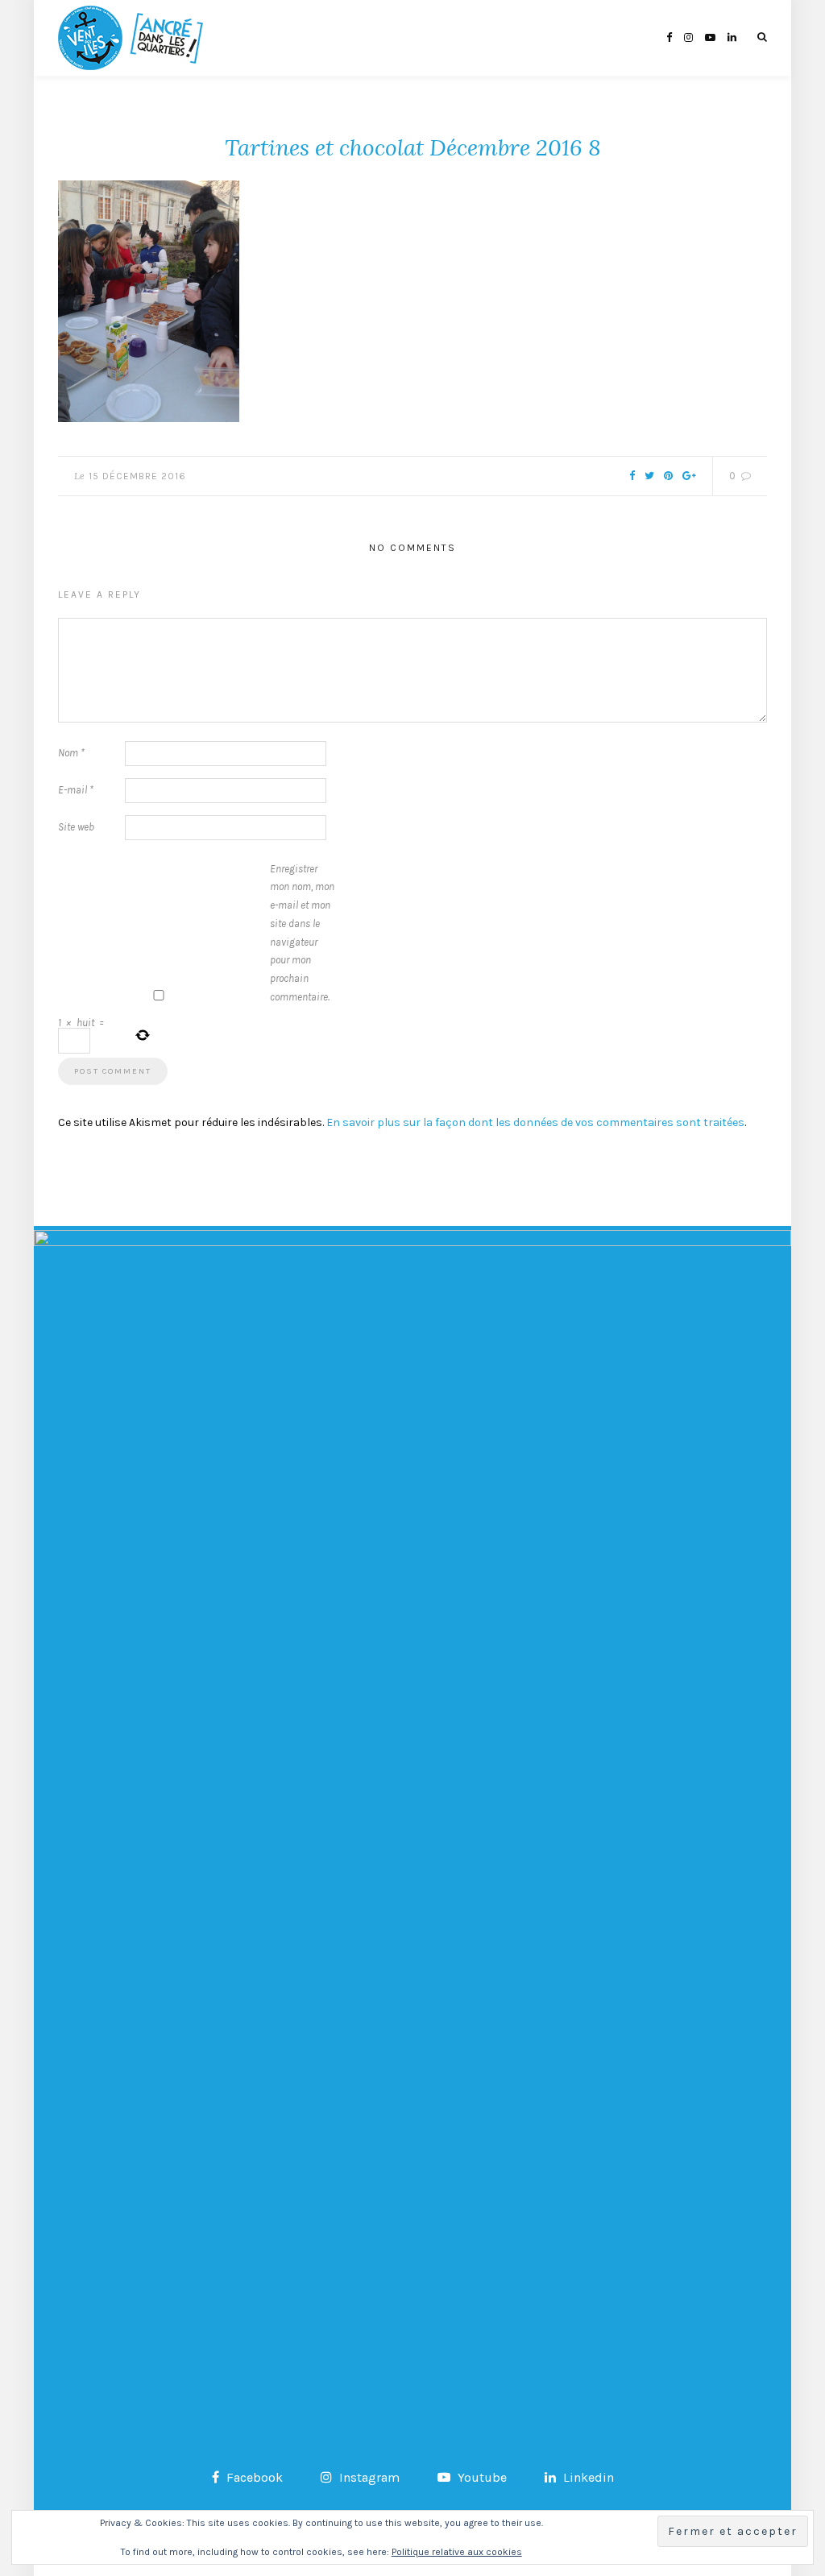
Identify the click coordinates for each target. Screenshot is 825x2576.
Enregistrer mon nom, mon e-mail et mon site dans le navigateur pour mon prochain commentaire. (302, 933)
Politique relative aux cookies (457, 2552)
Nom (71, 753)
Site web (76, 827)
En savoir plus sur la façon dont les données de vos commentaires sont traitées (535, 1122)
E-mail (76, 790)
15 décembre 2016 (137, 476)
